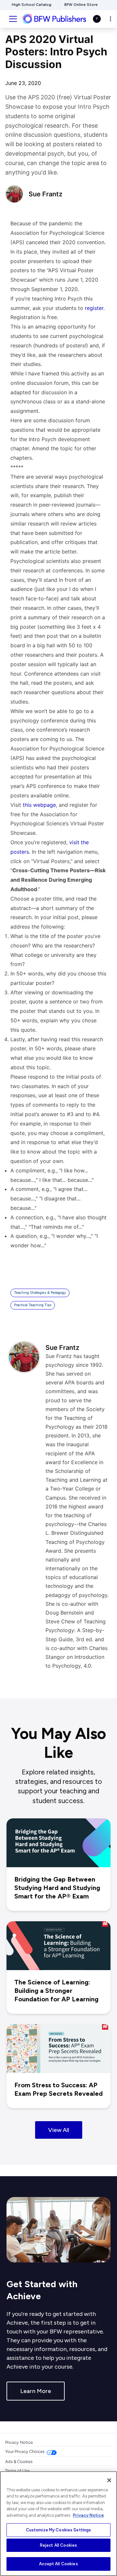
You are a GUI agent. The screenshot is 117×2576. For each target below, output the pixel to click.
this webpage (39, 805)
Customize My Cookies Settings (59, 2530)
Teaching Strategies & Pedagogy (40, 1293)
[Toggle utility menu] (110, 19)
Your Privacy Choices (25, 2451)
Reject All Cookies (58, 2545)
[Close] (109, 2480)
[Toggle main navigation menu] (13, 19)
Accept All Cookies (58, 2564)
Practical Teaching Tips (33, 1305)
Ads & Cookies (19, 2462)
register (94, 308)
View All (59, 2130)
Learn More (36, 2391)
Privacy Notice (19, 2442)
